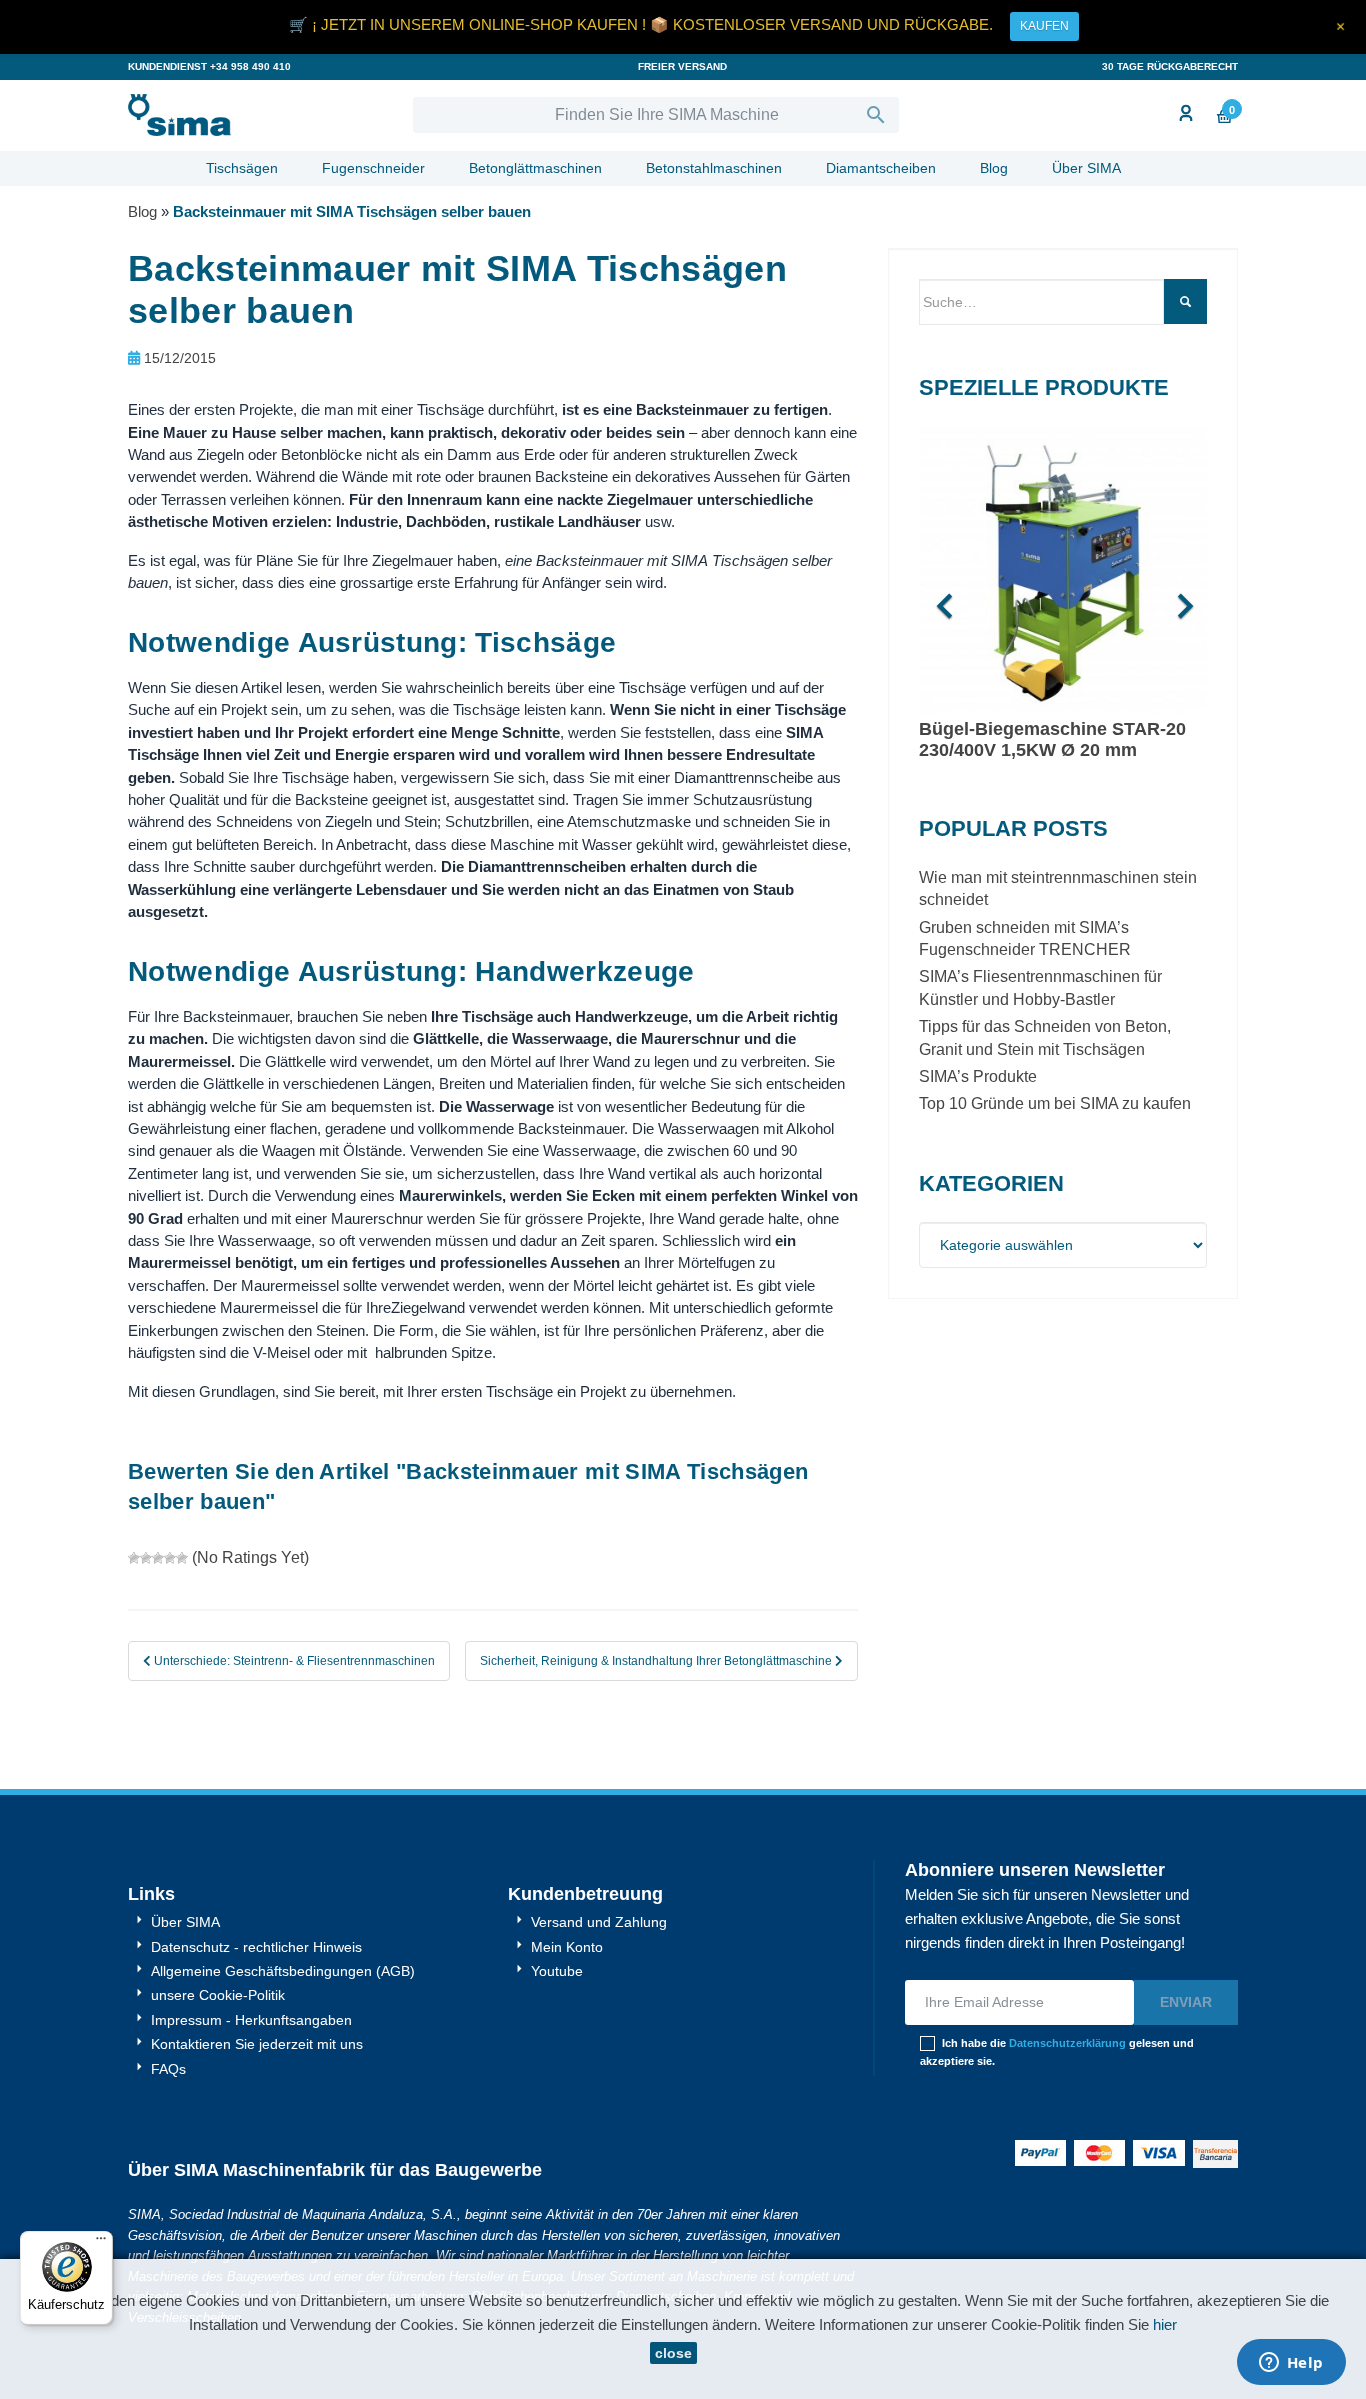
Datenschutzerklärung (1067, 2043)
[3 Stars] (158, 1558)
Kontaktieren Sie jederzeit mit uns (255, 2044)
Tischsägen (242, 168)
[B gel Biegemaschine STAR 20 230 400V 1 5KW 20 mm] (1063, 572)
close (673, 2353)
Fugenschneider (373, 168)
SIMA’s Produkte (978, 1076)
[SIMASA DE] (255, 115)
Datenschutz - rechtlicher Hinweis (254, 1947)
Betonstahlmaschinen (714, 168)
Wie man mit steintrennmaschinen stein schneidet (1058, 888)
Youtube (555, 1971)
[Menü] (101, 2243)
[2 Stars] (146, 1558)
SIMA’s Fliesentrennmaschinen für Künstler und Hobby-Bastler (1040, 987)
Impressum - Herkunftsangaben (249, 2020)
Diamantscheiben (881, 168)
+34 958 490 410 (250, 66)
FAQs (166, 2069)
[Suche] (1185, 301)
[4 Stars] (170, 1558)
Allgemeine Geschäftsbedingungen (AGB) (281, 1971)
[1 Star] (134, 1558)
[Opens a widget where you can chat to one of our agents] (1291, 2364)
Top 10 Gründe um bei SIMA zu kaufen (1055, 1103)
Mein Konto (565, 1947)
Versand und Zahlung (597, 1922)
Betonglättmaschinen (535, 168)
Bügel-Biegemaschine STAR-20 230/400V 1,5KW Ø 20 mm (1052, 739)
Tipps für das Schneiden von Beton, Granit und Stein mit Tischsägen (1045, 1037)
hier (1165, 2324)
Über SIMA (1086, 168)
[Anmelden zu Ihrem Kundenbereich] (1184, 114)
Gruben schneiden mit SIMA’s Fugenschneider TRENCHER (1025, 938)
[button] (940, 596)
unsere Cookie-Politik (216, 1995)
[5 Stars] (182, 1558)
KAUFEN (1044, 26)
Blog (994, 168)
